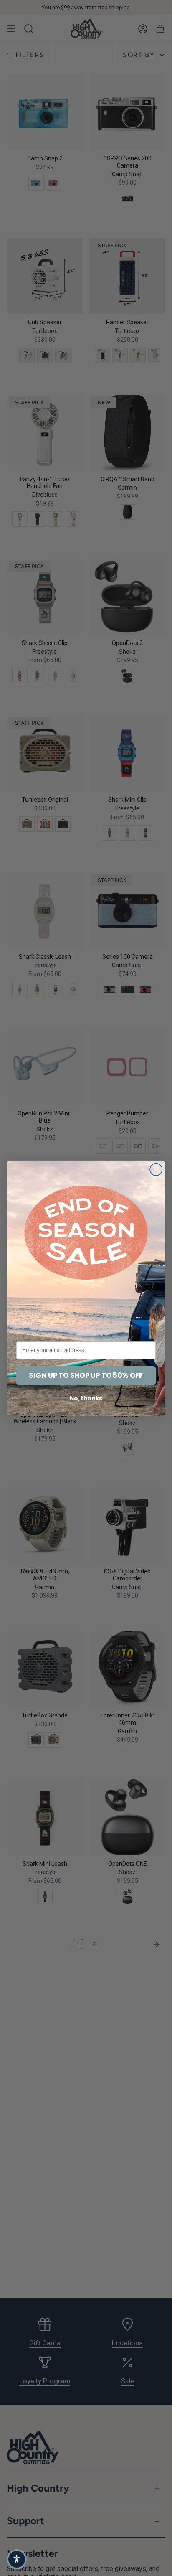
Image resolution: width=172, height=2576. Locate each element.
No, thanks (86, 1398)
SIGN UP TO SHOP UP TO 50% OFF (86, 1375)
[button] (17, 2559)
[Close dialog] (156, 1169)
